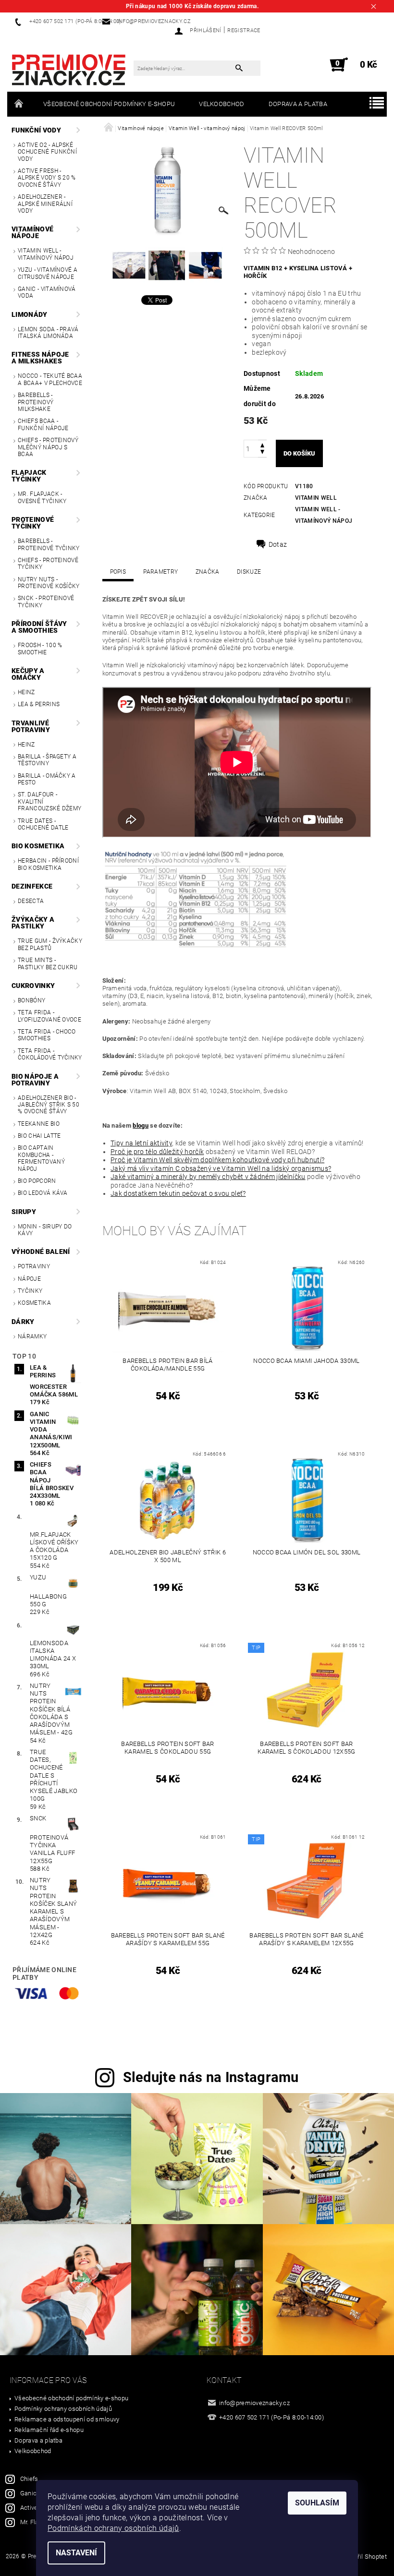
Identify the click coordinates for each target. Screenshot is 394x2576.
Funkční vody (36, 130)
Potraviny (34, 1266)
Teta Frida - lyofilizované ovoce (49, 1016)
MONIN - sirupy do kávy (45, 1230)
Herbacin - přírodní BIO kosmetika (48, 864)
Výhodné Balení (41, 1252)
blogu (141, 1125)
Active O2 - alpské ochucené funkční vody (47, 152)
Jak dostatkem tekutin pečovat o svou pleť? (178, 1193)
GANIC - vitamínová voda (47, 292)
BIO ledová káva (43, 1193)
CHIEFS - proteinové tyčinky (48, 564)
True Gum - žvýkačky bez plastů (50, 944)
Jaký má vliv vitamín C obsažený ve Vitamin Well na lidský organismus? (221, 1168)
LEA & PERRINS (39, 704)
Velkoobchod (222, 104)
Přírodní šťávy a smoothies (39, 627)
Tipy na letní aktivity (141, 1143)
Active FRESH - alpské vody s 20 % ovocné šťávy (47, 178)
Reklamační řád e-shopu (49, 2430)
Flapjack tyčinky (29, 476)
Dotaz (278, 544)
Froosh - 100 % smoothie (40, 649)
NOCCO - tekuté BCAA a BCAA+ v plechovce (50, 379)
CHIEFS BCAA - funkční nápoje (43, 424)
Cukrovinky (33, 986)
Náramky (32, 1336)
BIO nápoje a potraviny (35, 1080)
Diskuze (249, 572)
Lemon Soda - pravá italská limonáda (48, 333)
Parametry (160, 572)
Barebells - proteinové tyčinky (49, 544)
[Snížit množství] (262, 453)
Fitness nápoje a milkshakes (40, 358)
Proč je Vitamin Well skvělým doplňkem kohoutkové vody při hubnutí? (217, 1160)
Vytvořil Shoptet (364, 2557)
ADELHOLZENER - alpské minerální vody (45, 204)
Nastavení (76, 2553)
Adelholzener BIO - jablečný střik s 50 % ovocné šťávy (49, 1105)
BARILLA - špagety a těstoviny (47, 760)
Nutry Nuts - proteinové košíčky (49, 583)
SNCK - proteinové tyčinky (46, 602)
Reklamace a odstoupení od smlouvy (67, 2419)
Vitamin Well (316, 498)
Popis (118, 572)
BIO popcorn (37, 1181)
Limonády (30, 314)
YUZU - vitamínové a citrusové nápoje (48, 273)
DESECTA (31, 901)
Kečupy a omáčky (28, 674)
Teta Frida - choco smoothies (47, 1035)
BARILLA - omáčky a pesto (47, 779)
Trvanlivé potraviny (31, 726)
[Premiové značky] (69, 70)
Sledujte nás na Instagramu (211, 2077)
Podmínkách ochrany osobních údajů (113, 2528)
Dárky (23, 1322)
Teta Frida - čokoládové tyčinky (50, 1054)
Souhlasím (317, 2503)
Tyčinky (30, 1291)
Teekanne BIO (39, 1124)
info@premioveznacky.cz (254, 2403)
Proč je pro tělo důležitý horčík (157, 1152)
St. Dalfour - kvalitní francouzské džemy (49, 801)
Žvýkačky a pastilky (33, 923)
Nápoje (29, 1279)
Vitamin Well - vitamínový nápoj (46, 254)
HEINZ (26, 692)
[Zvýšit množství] (262, 444)
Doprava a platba (298, 104)
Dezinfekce (32, 886)
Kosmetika (34, 1303)
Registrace (244, 30)
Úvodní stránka (19, 104)
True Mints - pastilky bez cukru (48, 963)
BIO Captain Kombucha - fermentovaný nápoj (41, 1158)
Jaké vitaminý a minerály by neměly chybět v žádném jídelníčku (208, 1177)
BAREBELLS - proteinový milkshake (36, 402)
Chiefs (29, 2479)
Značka (208, 572)
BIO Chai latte (39, 1136)
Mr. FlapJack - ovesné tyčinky (42, 497)
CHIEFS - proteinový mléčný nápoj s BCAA (48, 447)
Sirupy (24, 1212)
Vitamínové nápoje (32, 232)
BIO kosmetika (38, 846)
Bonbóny (31, 1000)
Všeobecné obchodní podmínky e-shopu (109, 104)
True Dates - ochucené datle (43, 824)
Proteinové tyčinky (33, 523)
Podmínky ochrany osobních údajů (63, 2409)
